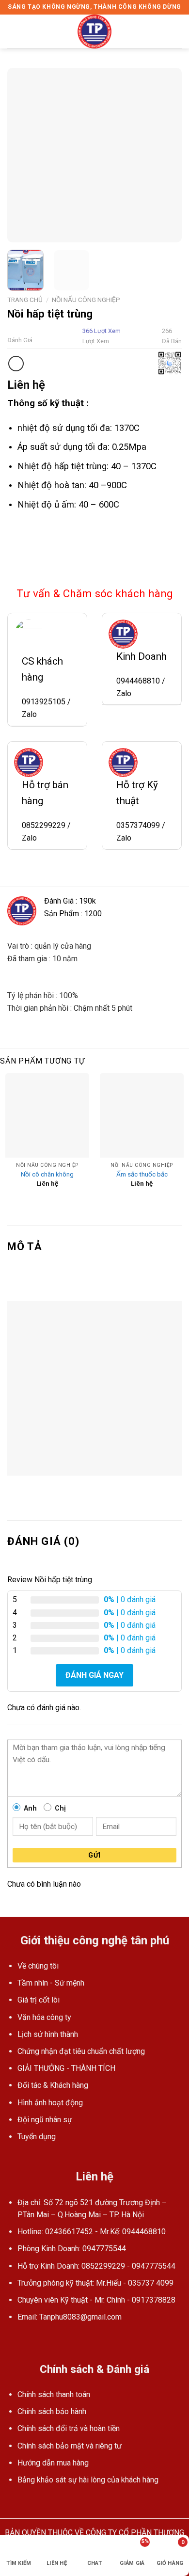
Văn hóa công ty (44, 2017)
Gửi (94, 1855)
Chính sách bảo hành (52, 2411)
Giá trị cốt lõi (39, 2000)
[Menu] (13, 31)
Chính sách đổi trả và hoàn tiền (69, 2428)
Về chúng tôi (38, 1966)
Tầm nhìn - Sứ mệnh (51, 1983)
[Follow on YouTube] (25, 2340)
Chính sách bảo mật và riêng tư (70, 2446)
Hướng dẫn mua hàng (53, 2463)
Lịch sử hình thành (48, 2034)
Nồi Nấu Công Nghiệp (86, 300)
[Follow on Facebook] (13, 2340)
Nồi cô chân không (47, 1174)
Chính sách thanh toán (54, 2394)
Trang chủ (25, 300)
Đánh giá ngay (94, 1675)
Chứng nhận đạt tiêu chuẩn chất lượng (81, 2051)
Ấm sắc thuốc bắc (142, 1174)
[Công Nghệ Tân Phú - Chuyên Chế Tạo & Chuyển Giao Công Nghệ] (94, 32)
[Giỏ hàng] (177, 32)
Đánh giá (20, 340)
